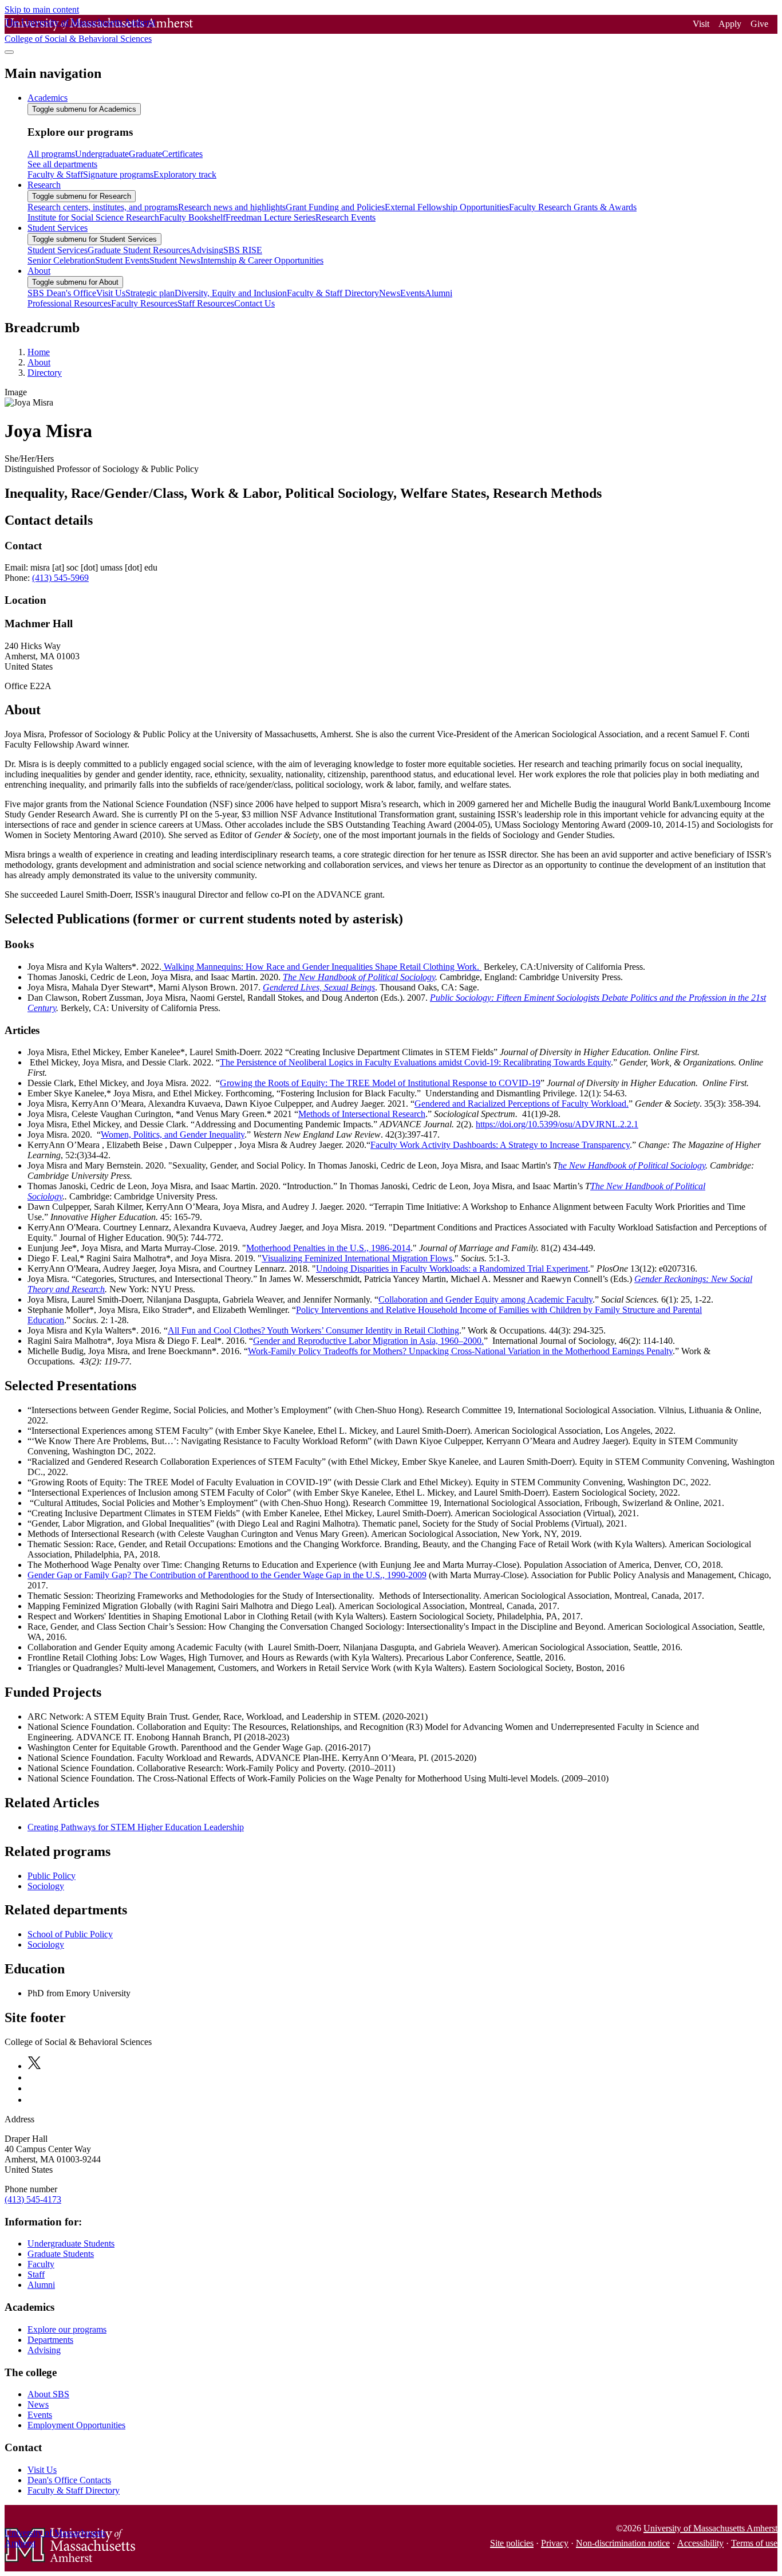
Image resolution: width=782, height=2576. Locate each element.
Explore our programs (67, 2329)
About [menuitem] (39, 271)
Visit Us (42, 2470)
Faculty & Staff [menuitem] (55, 174)
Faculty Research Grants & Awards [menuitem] (573, 207)
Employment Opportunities (76, 2425)
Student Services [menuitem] (58, 228)
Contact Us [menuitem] (254, 303)
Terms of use (754, 2543)
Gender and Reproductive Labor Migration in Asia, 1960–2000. (368, 1341)
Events (40, 2415)
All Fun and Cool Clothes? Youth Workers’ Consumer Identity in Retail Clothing (313, 1330)
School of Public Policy (70, 1934)
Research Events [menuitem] (345, 217)
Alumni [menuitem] (439, 293)
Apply (730, 24)
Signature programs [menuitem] (118, 174)
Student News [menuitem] (175, 260)
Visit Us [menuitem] (111, 293)
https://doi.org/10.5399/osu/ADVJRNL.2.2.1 (557, 1124)
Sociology (46, 1886)
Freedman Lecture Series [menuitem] (270, 217)
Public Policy (52, 1876)
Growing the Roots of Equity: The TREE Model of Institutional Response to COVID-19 (380, 1083)
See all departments (62, 164)
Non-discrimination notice (623, 2543)
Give (759, 24)
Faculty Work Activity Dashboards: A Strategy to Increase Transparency (500, 1145)
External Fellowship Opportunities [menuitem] (447, 207)
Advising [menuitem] (207, 250)
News (38, 2404)
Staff (36, 2274)
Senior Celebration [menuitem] (61, 260)
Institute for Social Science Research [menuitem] (93, 217)
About (39, 362)
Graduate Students (61, 2254)
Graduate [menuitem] (145, 154)
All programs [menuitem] (51, 154)
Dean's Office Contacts (69, 2480)
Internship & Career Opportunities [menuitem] (262, 260)
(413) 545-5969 (60, 578)
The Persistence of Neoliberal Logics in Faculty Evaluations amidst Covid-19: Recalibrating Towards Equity (415, 1062)
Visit (701, 24)
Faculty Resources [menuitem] (144, 303)
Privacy (555, 2543)
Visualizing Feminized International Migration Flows (357, 1258)
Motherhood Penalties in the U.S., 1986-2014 (328, 1248)
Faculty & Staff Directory (74, 2490)
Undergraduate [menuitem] (102, 154)
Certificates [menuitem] (182, 154)
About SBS (48, 2394)
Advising (44, 2350)
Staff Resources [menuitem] (206, 303)
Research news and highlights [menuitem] (232, 207)
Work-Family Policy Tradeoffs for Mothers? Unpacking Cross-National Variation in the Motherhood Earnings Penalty (460, 1351)
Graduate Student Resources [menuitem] (139, 250)
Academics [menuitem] (48, 98)
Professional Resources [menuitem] (69, 303)
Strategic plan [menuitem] (150, 293)
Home (39, 352)
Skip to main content (42, 9)
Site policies (512, 2543)
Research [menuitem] (44, 185)
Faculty (41, 2264)
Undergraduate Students (71, 2243)
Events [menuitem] (412, 293)
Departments (50, 2340)
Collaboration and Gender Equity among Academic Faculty (485, 1299)
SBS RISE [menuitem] (243, 250)
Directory (45, 373)
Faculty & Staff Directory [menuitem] (333, 293)
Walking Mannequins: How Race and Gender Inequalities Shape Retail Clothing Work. (321, 967)
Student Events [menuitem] (122, 260)
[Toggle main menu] (9, 52)
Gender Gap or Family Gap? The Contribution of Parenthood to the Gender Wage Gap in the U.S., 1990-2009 (227, 1575)
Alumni (41, 2285)
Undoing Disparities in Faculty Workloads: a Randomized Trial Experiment (452, 1269)
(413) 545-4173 (33, 2199)
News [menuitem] (390, 293)
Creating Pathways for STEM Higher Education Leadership (136, 1827)
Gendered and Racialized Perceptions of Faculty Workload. (522, 1104)
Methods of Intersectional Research (362, 1114)
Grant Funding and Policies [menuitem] (335, 207)
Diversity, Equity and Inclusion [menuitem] (231, 293)
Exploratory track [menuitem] (185, 174)
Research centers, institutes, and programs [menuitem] (103, 207)
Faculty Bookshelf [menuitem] (192, 217)
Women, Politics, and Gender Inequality (173, 1134)
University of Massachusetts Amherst (710, 2528)
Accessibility (700, 2543)
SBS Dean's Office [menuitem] (62, 293)
